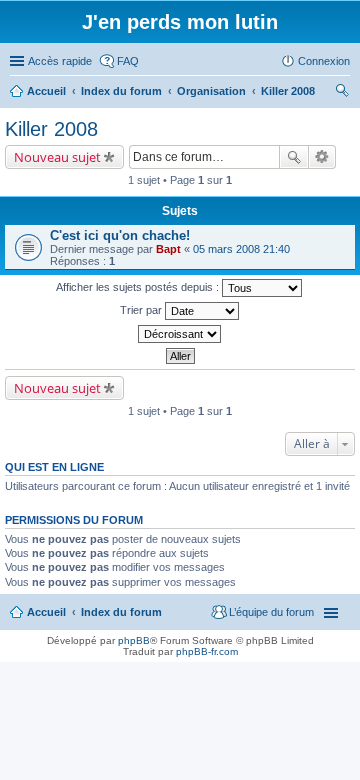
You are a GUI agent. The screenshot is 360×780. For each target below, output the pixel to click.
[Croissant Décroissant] (180, 334)
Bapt (168, 249)
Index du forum (121, 612)
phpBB (134, 640)
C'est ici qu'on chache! (120, 235)
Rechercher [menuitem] (342, 93)
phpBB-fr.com (207, 651)
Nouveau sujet (57, 157)
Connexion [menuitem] (324, 61)
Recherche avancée (322, 157)
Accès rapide (60, 61)
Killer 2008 (51, 129)
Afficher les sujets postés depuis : (139, 287)
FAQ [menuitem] (128, 61)
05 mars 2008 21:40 (241, 249)
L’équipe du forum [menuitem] (271, 612)
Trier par (142, 310)
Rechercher (294, 157)
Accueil (46, 612)
